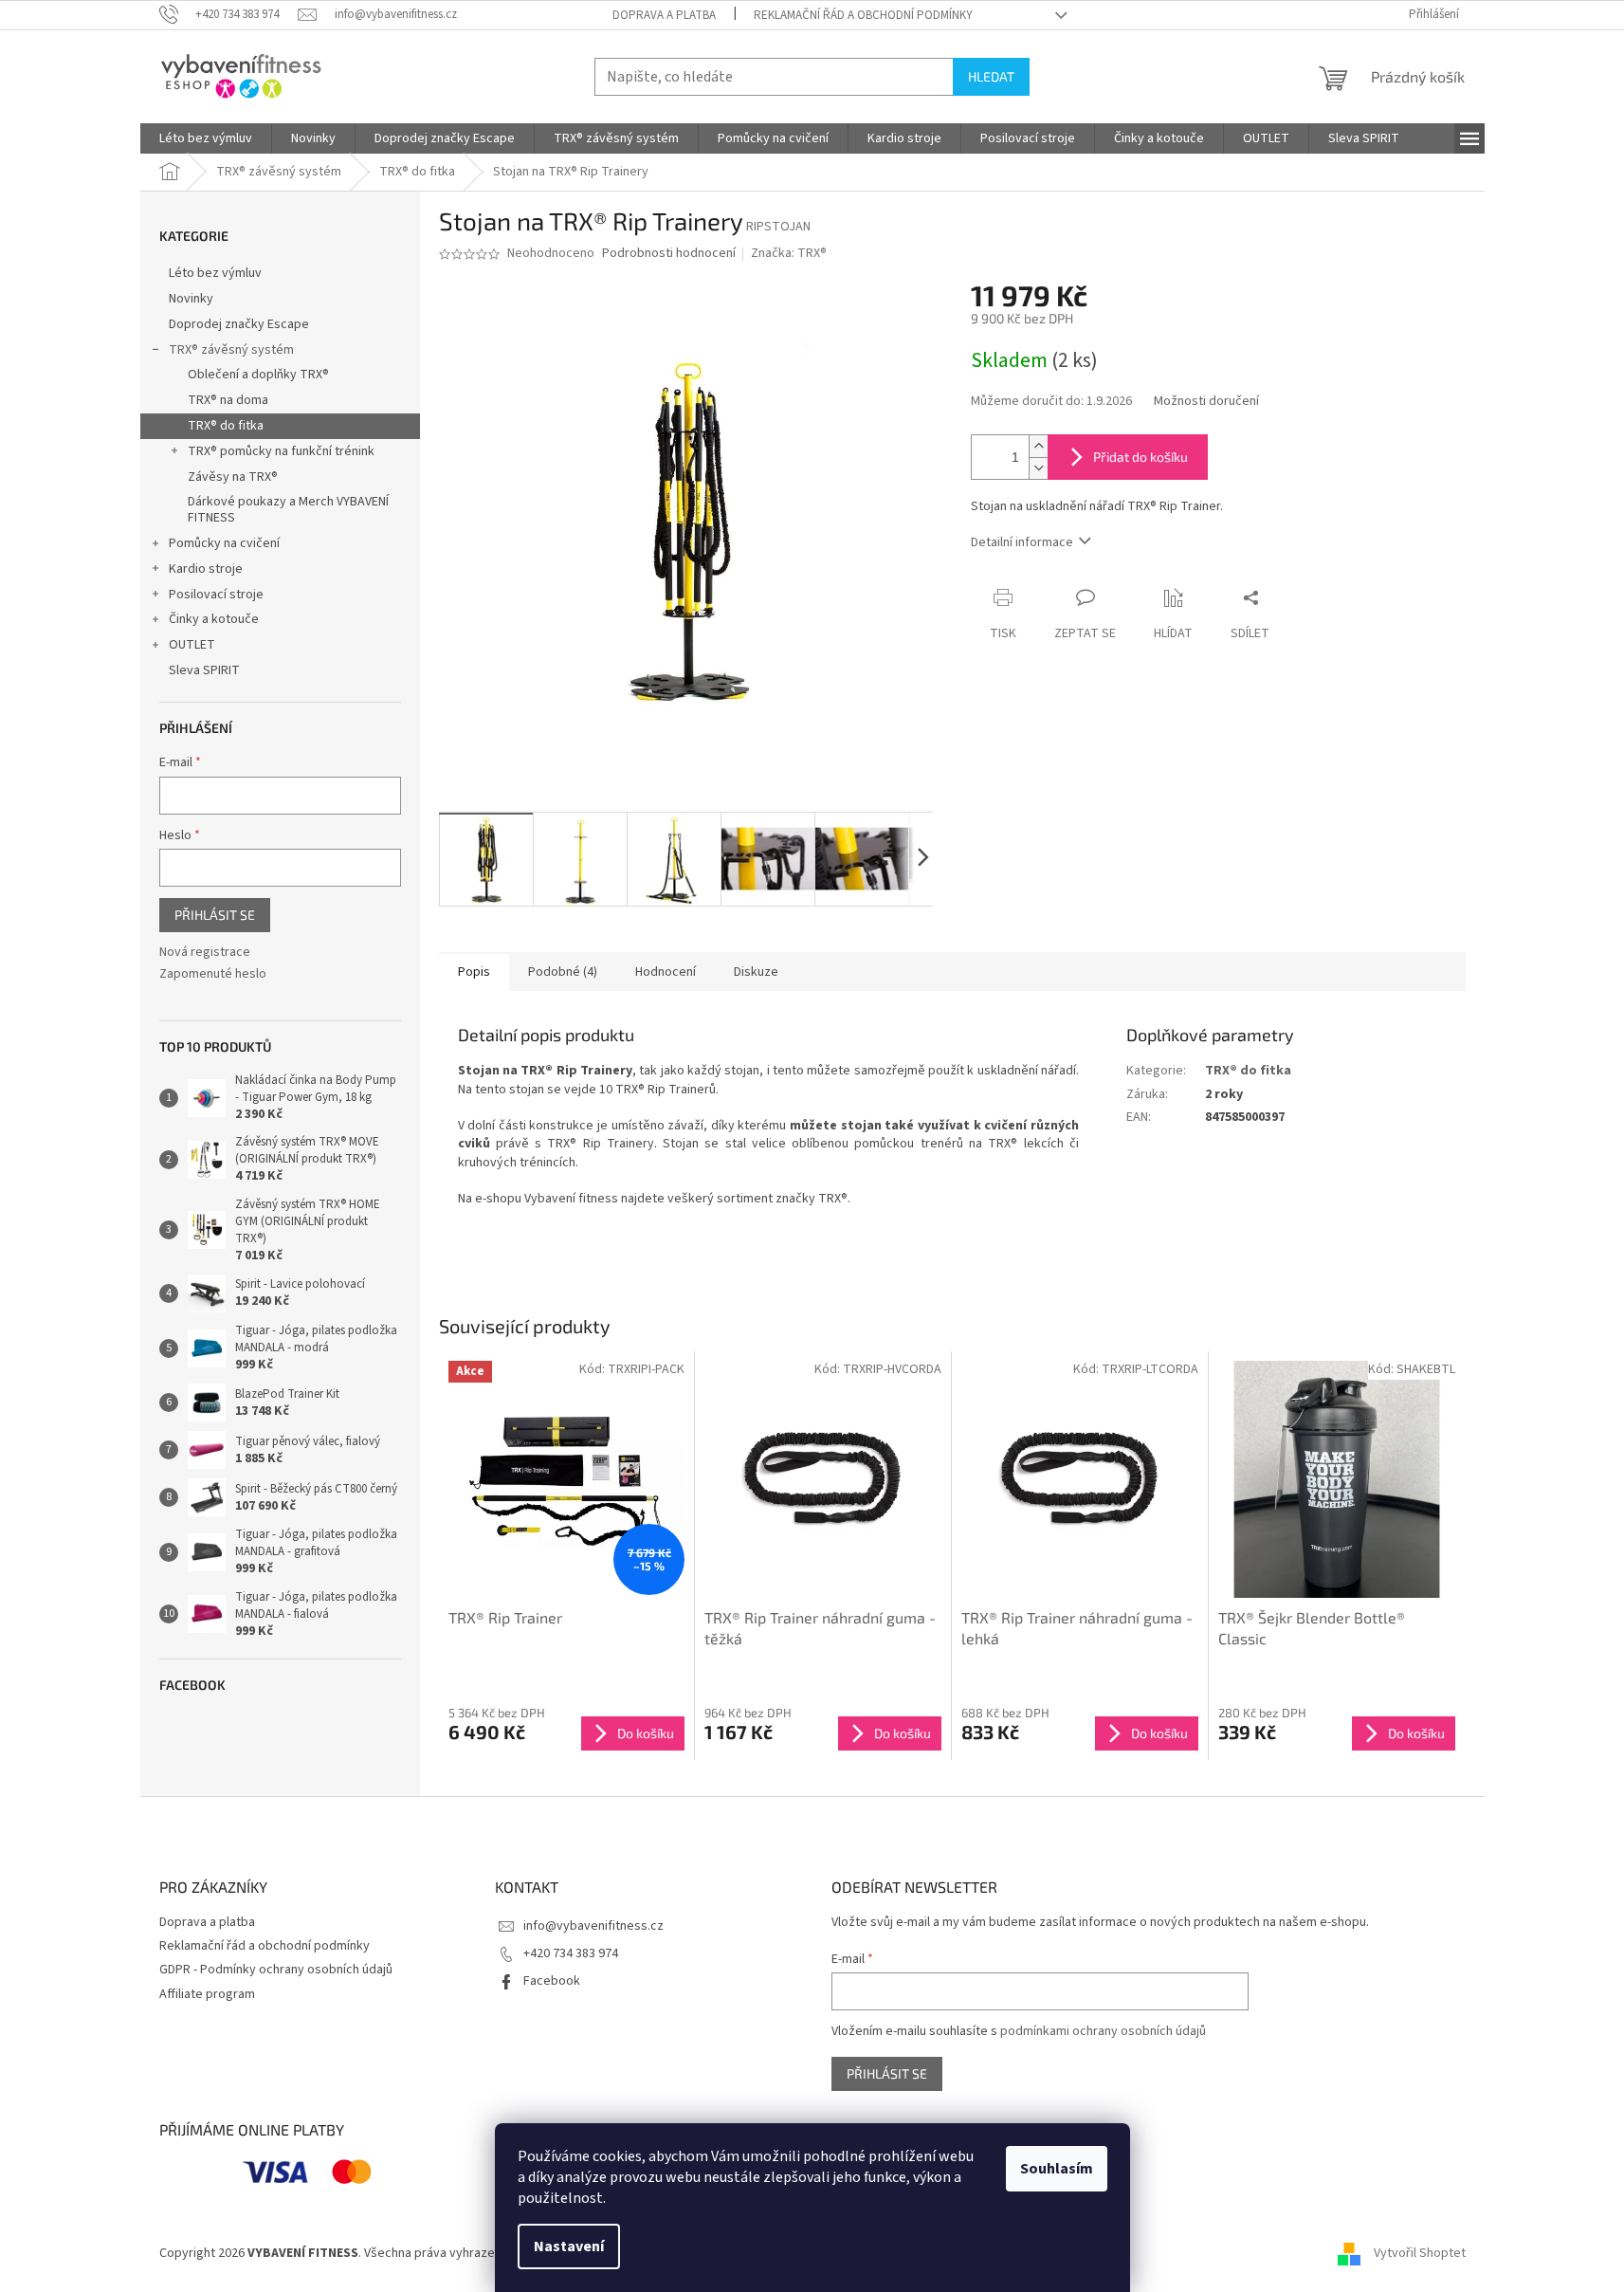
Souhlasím (1057, 2169)
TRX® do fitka (226, 426)
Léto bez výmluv (215, 273)
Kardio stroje (206, 569)
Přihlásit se (215, 915)
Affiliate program (207, 1994)
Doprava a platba (664, 15)
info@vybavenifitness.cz (593, 1926)
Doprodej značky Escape (239, 324)
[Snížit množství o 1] (1038, 468)
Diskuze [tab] (756, 972)
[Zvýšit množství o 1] (1038, 446)
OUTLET (192, 645)
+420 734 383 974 (571, 1953)
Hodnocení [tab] (666, 972)
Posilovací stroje (216, 595)
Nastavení (569, 2246)
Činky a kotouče (214, 619)
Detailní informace (1022, 542)
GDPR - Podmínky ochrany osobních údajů (276, 1970)
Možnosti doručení (1206, 402)
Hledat (991, 76)
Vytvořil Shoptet (1420, 2253)
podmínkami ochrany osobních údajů (1103, 2031)
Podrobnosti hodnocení (669, 254)
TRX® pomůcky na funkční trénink (281, 451)
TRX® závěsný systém (231, 350)
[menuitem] (206, 138)
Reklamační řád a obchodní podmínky (863, 15)
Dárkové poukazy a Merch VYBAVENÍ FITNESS (288, 510)
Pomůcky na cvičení (224, 543)
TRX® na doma (228, 400)
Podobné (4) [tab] (563, 972)
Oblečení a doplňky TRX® (258, 375)
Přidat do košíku (1140, 457)
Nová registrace (205, 953)
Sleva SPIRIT (204, 670)
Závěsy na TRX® (233, 477)
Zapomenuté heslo (213, 974)
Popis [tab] (474, 972)
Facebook (552, 1981)
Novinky (191, 299)
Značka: (789, 253)
